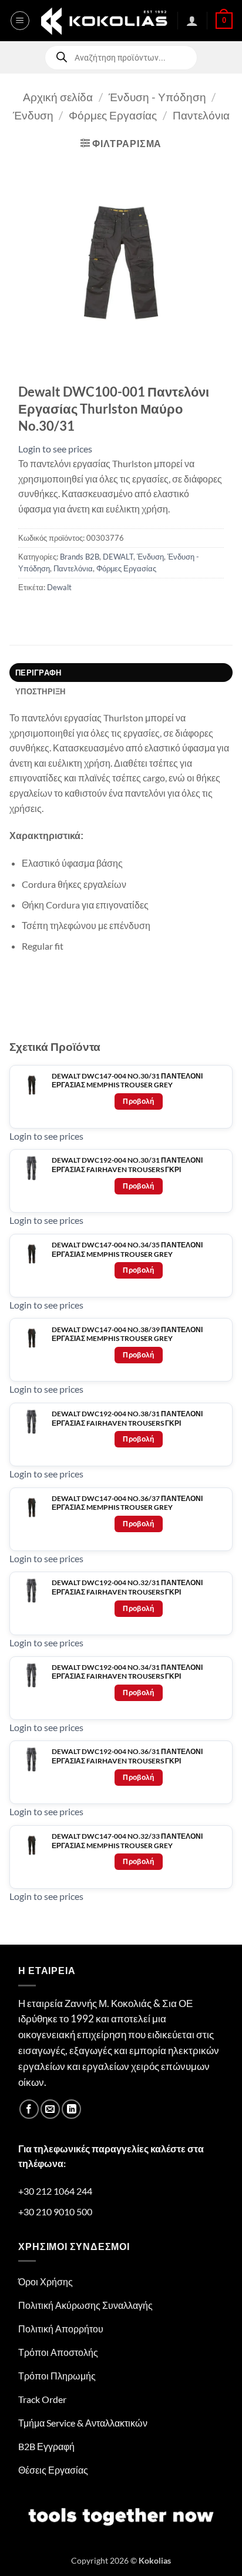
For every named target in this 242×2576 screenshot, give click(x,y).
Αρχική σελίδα (58, 97)
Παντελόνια (201, 115)
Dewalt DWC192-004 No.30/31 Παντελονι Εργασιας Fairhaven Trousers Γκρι (127, 1165)
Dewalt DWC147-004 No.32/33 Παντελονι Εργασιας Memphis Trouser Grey (127, 1841)
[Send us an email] (50, 2109)
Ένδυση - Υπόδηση (157, 97)
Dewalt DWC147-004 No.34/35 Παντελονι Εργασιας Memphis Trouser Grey (127, 1249)
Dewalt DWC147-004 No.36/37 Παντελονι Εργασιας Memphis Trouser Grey (127, 1503)
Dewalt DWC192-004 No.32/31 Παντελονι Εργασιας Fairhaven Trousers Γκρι (127, 1587)
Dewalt (59, 587)
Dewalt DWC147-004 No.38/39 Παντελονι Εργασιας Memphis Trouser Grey (127, 1334)
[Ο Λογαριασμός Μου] (192, 21)
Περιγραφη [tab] (38, 673)
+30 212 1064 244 (55, 2191)
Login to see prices (55, 449)
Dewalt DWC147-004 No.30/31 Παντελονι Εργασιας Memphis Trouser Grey (127, 1081)
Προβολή (139, 1101)
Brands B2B (80, 557)
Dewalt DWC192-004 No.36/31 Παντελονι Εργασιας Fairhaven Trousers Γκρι (127, 1756)
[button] (20, 21)
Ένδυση (33, 115)
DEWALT (118, 557)
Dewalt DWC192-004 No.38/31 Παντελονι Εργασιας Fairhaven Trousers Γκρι (127, 1418)
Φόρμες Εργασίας (113, 115)
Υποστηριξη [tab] (41, 691)
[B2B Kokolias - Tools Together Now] (104, 21)
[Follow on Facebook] (29, 2109)
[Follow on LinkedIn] (71, 2109)
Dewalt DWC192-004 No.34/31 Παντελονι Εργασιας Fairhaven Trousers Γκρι (127, 1672)
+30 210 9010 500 (55, 2211)
